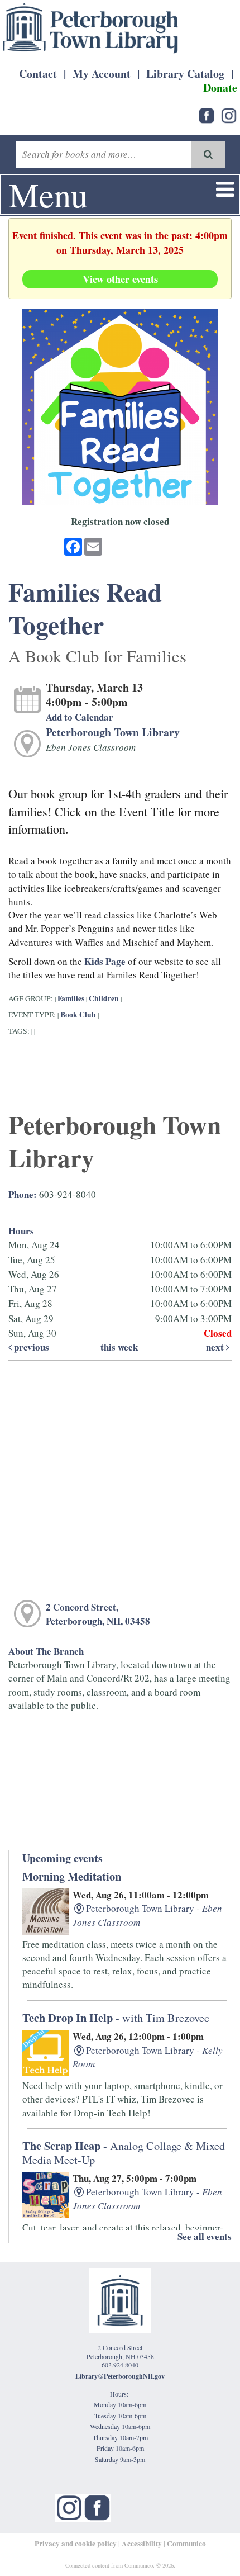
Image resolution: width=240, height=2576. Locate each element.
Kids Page (105, 961)
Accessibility (142, 2544)
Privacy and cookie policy (76, 2544)
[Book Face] (97, 2506)
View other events (120, 279)
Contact (38, 74)
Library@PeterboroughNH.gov (120, 2376)
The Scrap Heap (124, 2152)
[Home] (91, 28)
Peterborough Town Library (113, 732)
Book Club (78, 1015)
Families (72, 998)
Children (104, 998)
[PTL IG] (229, 114)
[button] (225, 189)
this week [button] (119, 1347)
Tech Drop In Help (116, 2018)
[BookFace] (207, 114)
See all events (205, 2236)
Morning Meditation (72, 1876)
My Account (102, 74)
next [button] (216, 1347)
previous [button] (30, 1347)
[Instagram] (69, 2506)
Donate (220, 87)
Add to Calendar (80, 717)
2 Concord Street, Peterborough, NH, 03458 (98, 1614)
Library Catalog (185, 74)
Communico (186, 2544)
